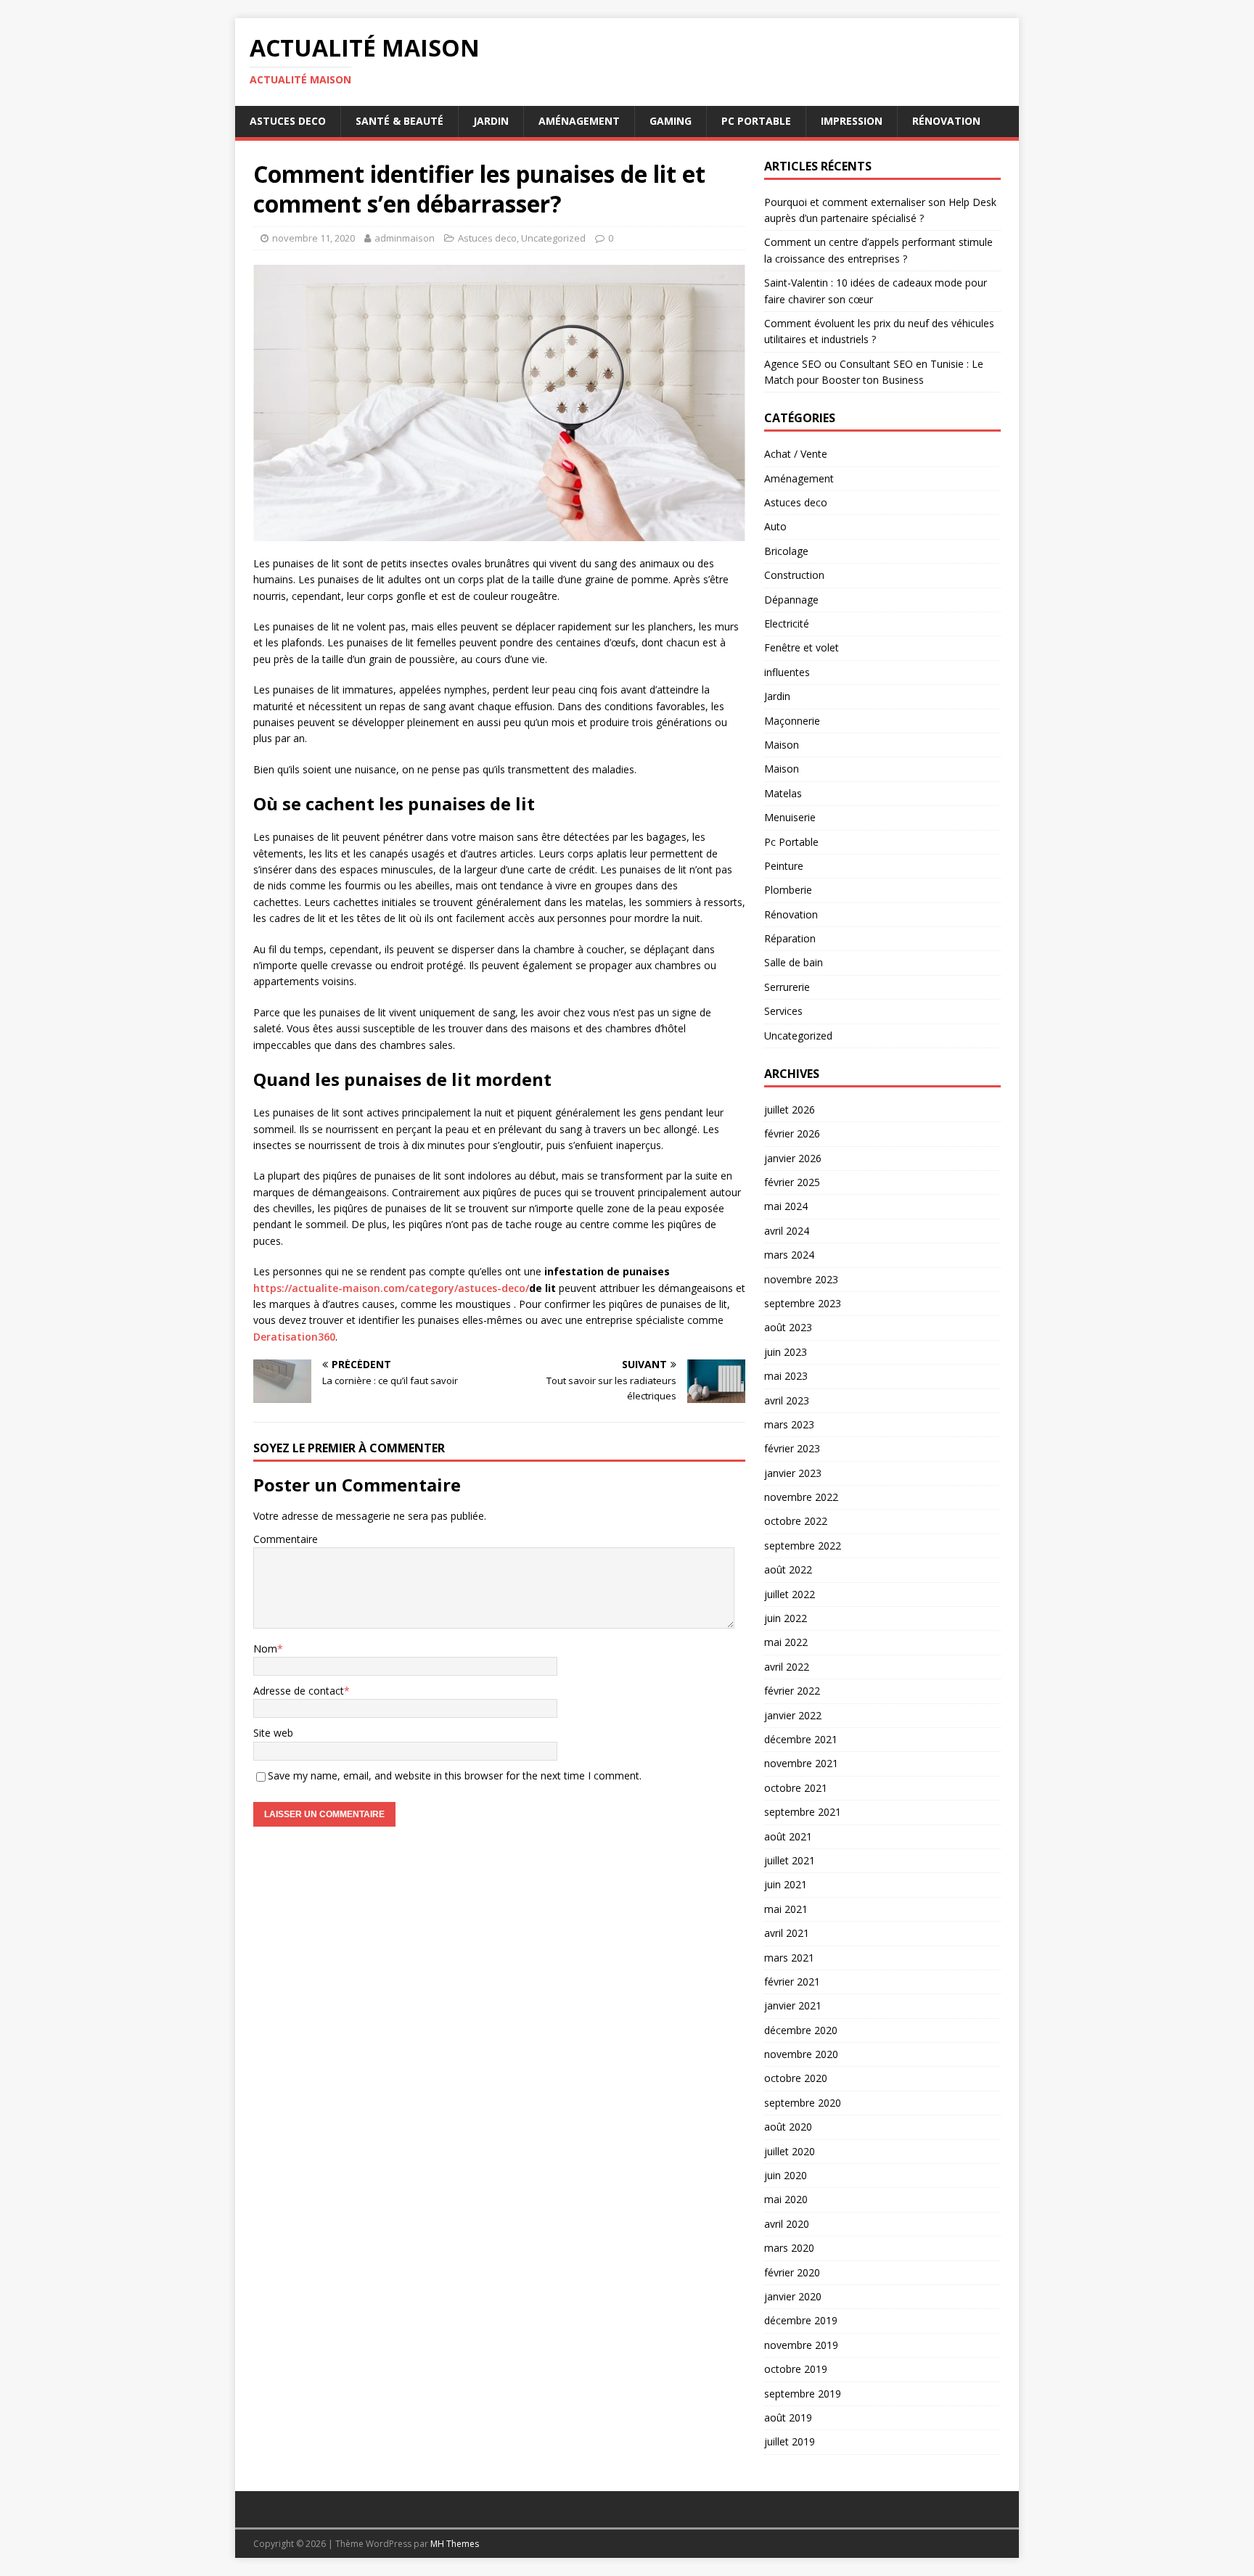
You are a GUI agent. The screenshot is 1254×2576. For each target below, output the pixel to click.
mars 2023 (789, 1424)
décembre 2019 (801, 2320)
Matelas (783, 793)
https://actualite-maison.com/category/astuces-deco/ (391, 1288)
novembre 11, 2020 (313, 238)
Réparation (790, 938)
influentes (787, 672)
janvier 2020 (793, 2296)
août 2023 (788, 1327)
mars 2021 (789, 1958)
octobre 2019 (796, 2369)
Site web (273, 1733)
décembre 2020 (801, 2030)
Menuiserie (790, 817)
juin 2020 (786, 2175)
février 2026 (792, 1133)
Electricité (787, 624)
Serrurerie (787, 987)
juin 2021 (786, 1884)
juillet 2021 (790, 1860)
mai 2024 (786, 1206)
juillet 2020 (790, 2151)
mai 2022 (786, 1642)
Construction (794, 575)
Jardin (491, 121)
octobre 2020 (796, 2078)
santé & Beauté (399, 121)
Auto (775, 526)
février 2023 (792, 1448)
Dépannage (791, 600)
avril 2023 (787, 1400)
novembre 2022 (801, 1497)
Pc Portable (756, 121)
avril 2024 (787, 1231)
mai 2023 (786, 1376)
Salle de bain (794, 962)
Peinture (784, 866)
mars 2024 (789, 1255)
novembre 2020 (801, 2054)
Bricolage (786, 551)
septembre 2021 (803, 1812)
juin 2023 (786, 1352)
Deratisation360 (294, 1337)
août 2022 (788, 1569)
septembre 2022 (803, 1546)
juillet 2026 (790, 1110)
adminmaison (405, 238)
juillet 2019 (790, 2441)
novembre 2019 (801, 2345)
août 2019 (788, 2417)
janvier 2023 (793, 1473)
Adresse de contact (299, 1691)
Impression (852, 121)
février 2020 (792, 2272)
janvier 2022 (793, 1715)
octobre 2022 (796, 1521)
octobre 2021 (796, 1788)
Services (783, 1011)
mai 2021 (786, 1909)
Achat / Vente (796, 454)
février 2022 (792, 1691)
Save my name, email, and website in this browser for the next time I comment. (455, 1775)
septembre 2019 (803, 2394)
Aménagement (579, 121)
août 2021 (788, 1836)
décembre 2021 (801, 1739)
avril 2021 (787, 1933)
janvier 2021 (793, 2005)
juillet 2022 (790, 1594)
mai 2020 (786, 2199)
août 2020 (788, 2127)
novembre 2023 (801, 1279)
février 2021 (792, 1982)
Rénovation (946, 121)
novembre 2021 (801, 1763)
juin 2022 (786, 1618)
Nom (265, 1649)
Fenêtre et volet (802, 647)
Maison (782, 745)
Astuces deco (288, 121)
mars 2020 (789, 2248)
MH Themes (455, 2544)
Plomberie (788, 890)
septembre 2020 (803, 2103)
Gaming (671, 121)
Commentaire (286, 1539)
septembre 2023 (803, 1303)
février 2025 (792, 1182)
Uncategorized (553, 238)
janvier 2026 (793, 1158)
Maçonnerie (792, 721)
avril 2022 (787, 1667)
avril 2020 (787, 2224)
